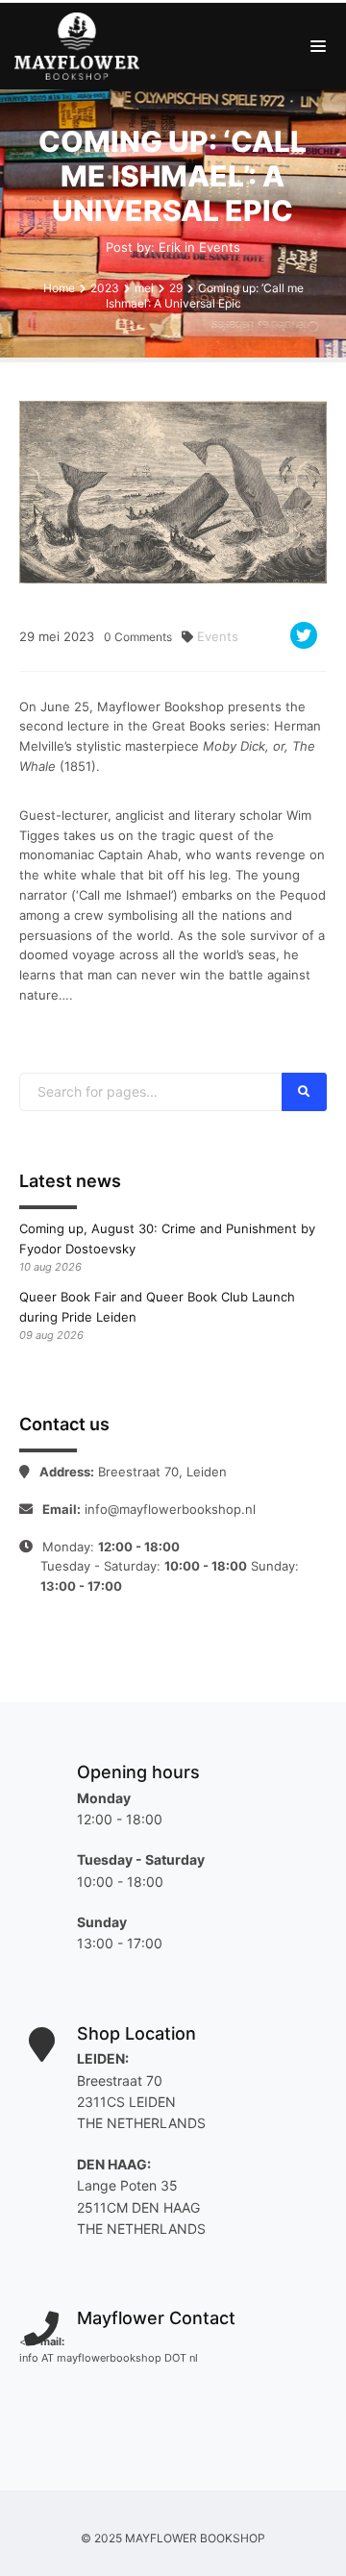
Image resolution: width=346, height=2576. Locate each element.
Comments (138, 637)
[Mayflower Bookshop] (82, 46)
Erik (170, 247)
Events (220, 247)
